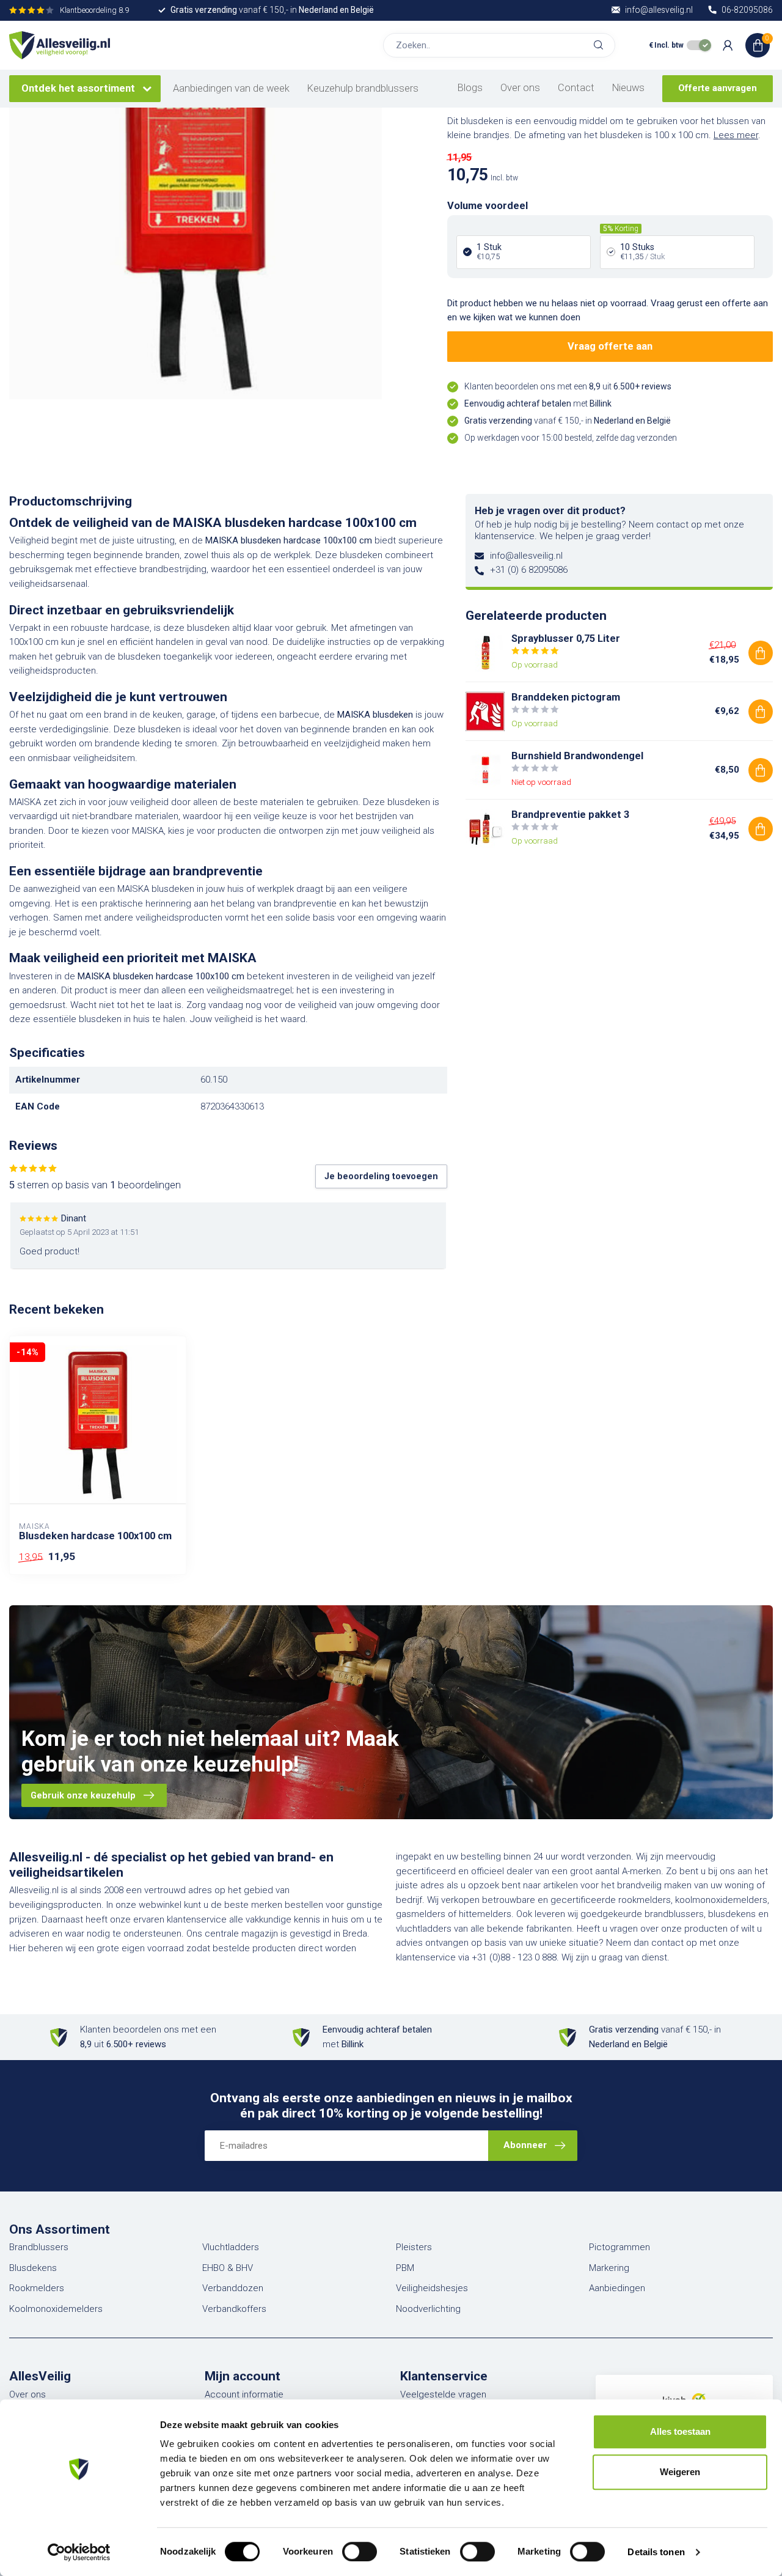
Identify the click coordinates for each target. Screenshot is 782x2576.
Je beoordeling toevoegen (381, 1176)
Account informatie (244, 2394)
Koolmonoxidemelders (56, 2309)
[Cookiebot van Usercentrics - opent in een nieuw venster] (79, 2552)
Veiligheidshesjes (432, 2288)
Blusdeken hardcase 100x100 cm (95, 1536)
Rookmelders (37, 2288)
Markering (609, 2268)
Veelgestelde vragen (443, 2394)
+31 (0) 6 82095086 (529, 570)
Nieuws (628, 88)
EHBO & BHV (228, 2268)
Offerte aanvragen (718, 88)
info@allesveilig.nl (526, 556)
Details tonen (656, 2552)
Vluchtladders (231, 2247)
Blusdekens (33, 2268)
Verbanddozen (233, 2288)
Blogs (470, 88)
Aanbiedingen (617, 2288)
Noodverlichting (428, 2309)
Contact (576, 88)
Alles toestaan (680, 2431)
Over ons (520, 88)
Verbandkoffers (234, 2309)
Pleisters (414, 2247)
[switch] (360, 2552)
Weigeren (680, 2472)
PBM (405, 2268)
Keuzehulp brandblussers (363, 88)
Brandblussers (39, 2247)
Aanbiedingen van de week (231, 88)
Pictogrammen (619, 2247)
